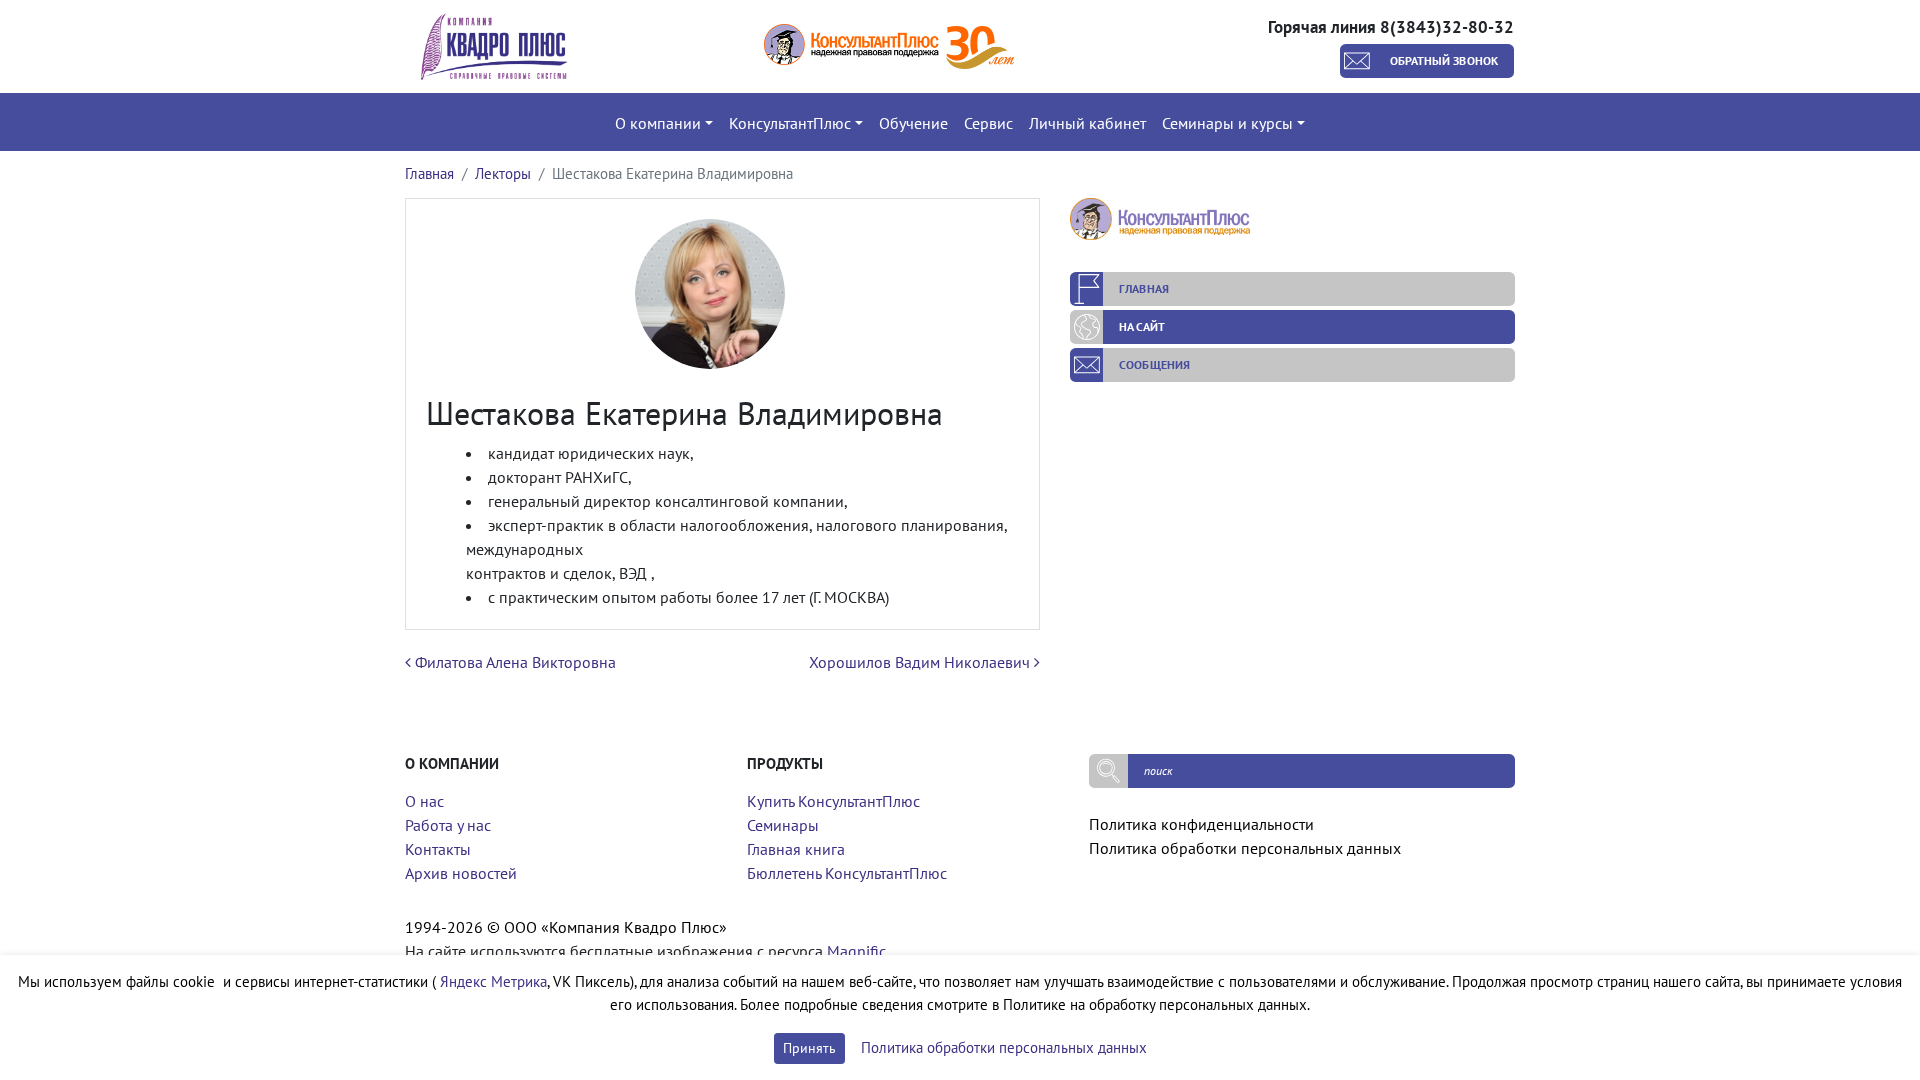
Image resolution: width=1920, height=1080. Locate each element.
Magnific (856, 951)
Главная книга (796, 849)
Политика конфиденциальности (1201, 824)
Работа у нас (448, 825)
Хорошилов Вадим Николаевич (921, 662)
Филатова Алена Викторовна (513, 662)
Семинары (783, 825)
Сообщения (1154, 364)
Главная (429, 173)
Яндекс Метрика (493, 981)
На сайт (1142, 326)
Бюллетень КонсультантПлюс (847, 873)
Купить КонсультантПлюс (833, 801)
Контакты (438, 849)
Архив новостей (461, 873)
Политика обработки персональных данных (1245, 848)
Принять (809, 1048)
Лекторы (503, 173)
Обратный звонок (1444, 60)
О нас (424, 801)
